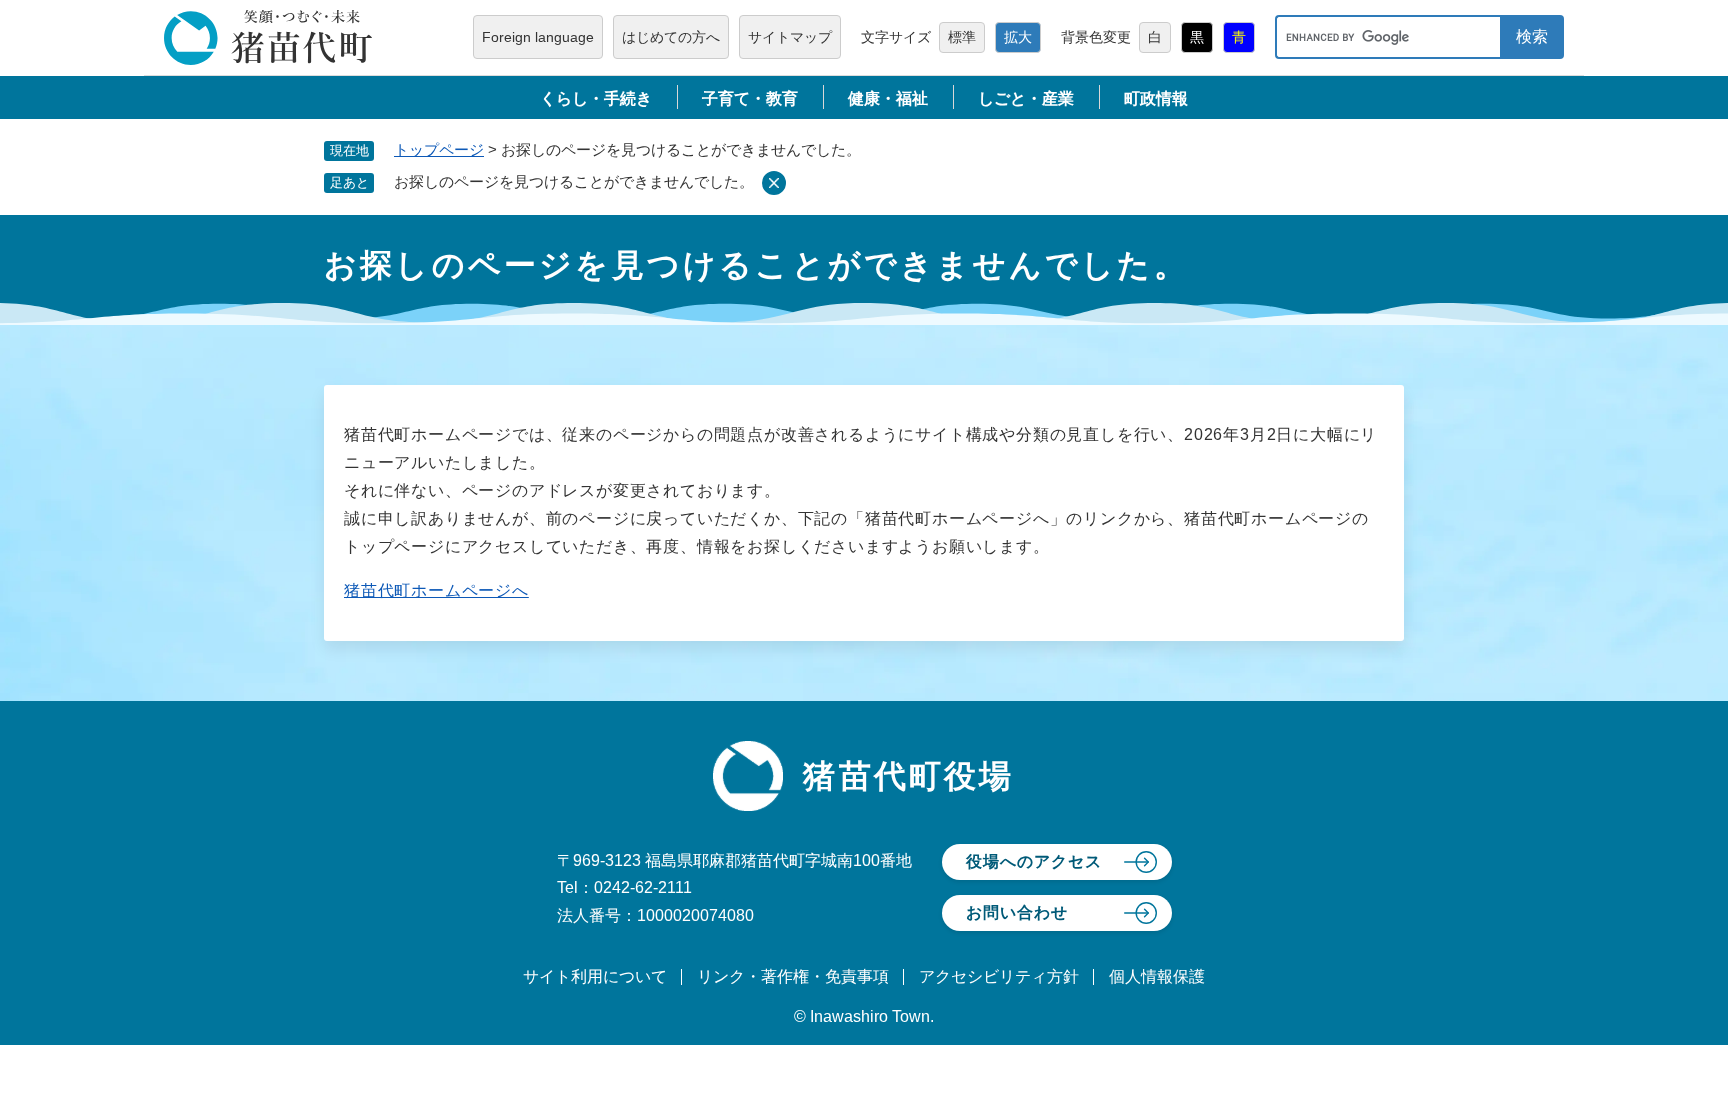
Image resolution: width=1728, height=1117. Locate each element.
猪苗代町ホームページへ (436, 590)
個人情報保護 (1157, 976)
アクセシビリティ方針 (999, 976)
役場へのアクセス (1034, 861)
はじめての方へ (671, 37)
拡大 (1018, 37)
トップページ (439, 149)
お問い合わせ (1017, 912)
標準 (962, 37)
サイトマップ (790, 37)
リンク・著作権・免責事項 (793, 976)
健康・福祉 (888, 98)
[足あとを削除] (774, 183)
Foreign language (538, 37)
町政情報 (1156, 98)
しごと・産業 (1026, 98)
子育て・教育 (750, 98)
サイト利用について (595, 976)
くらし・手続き (596, 98)
